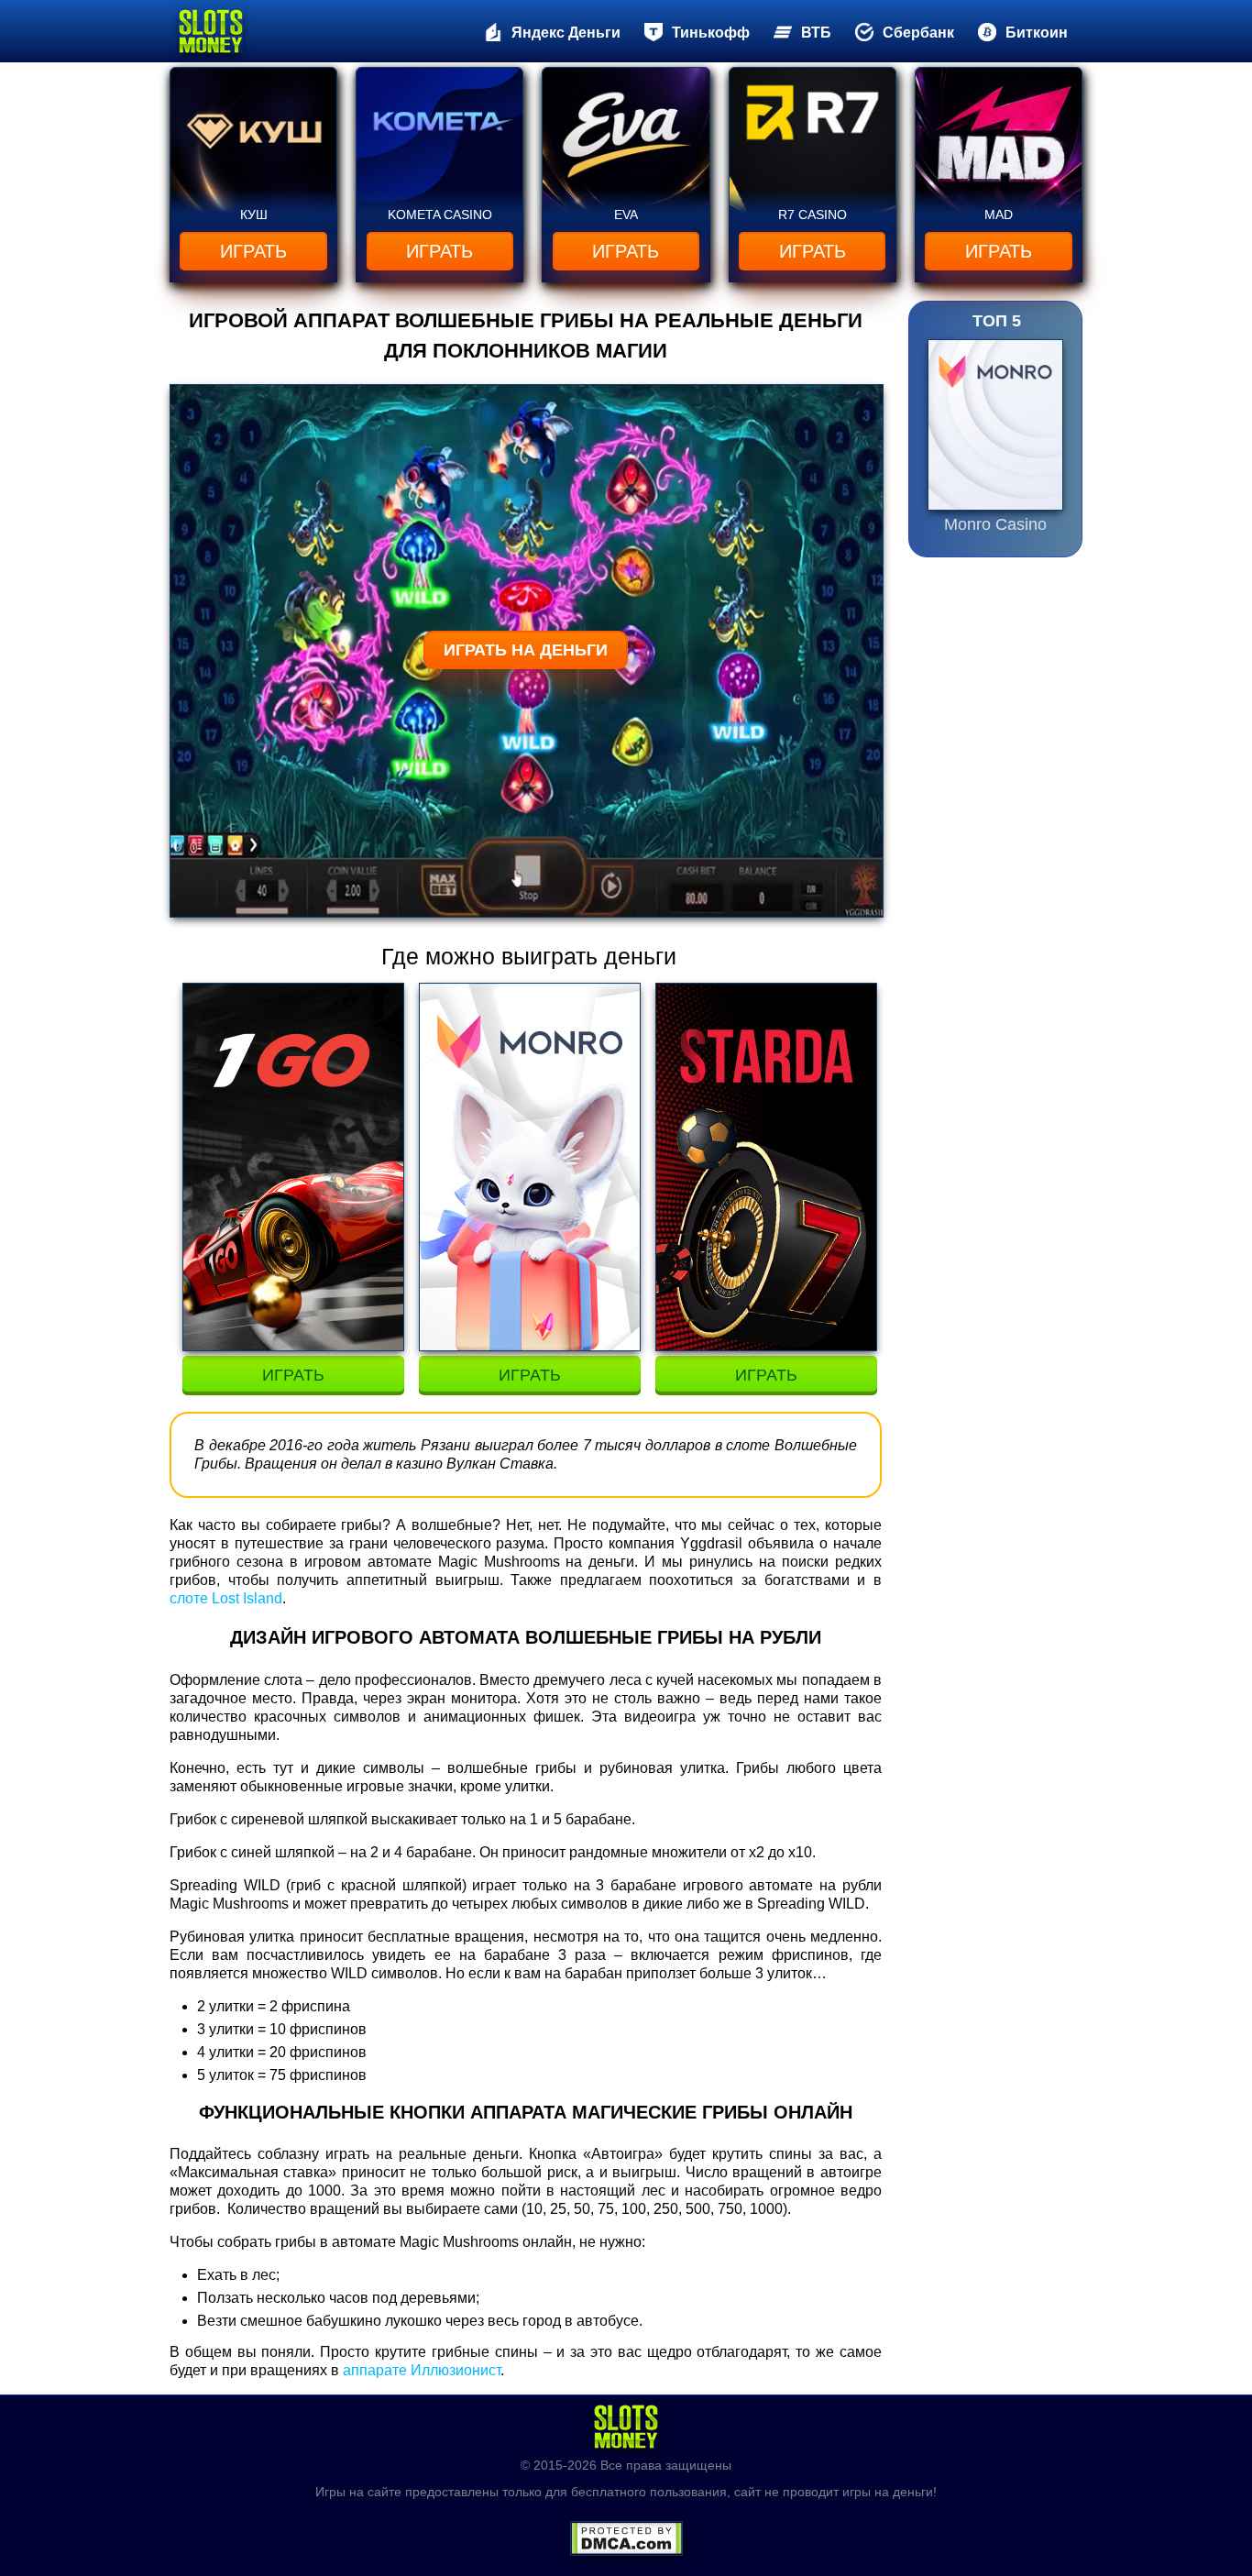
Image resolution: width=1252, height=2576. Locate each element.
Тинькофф (711, 33)
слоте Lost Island (226, 1598)
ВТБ (816, 33)
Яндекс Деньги (566, 33)
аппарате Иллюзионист (422, 2370)
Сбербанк (918, 33)
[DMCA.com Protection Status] (626, 2533)
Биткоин (1037, 33)
